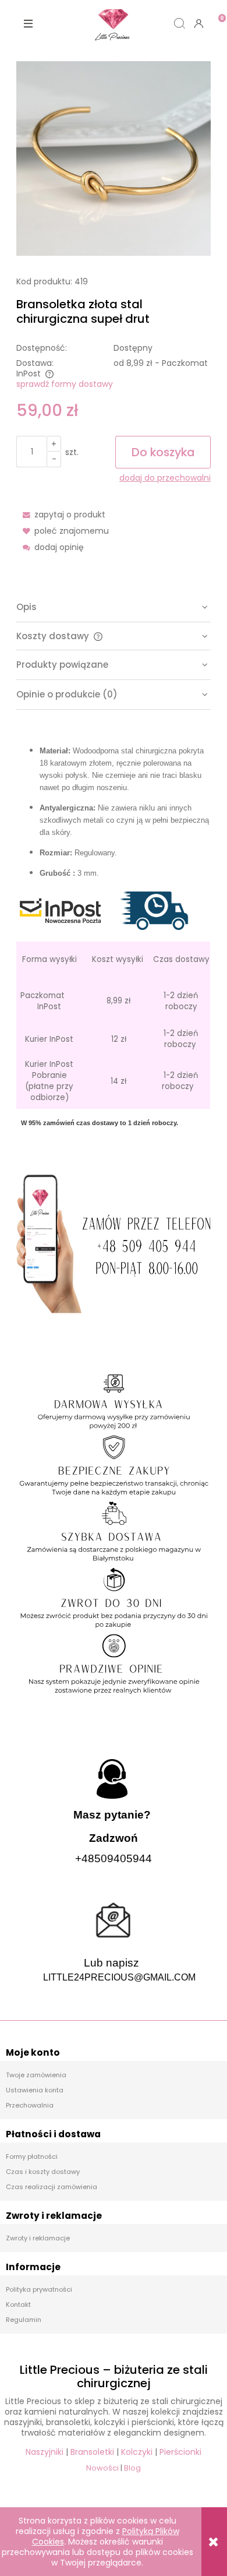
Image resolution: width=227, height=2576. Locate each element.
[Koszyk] (217, 14)
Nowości (102, 2468)
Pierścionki (180, 2452)
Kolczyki (137, 2452)
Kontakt (18, 2304)
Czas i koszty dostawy (43, 2172)
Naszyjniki (45, 2452)
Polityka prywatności (39, 2289)
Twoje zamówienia (36, 2075)
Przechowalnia (30, 2105)
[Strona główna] (114, 23)
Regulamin (24, 2320)
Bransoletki (92, 2452)
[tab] (114, 607)
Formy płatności (32, 2156)
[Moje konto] (198, 23)
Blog (132, 2468)
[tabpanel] (114, 928)
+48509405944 (114, 1858)
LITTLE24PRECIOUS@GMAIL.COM (119, 1977)
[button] (29, 23)
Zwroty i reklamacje (38, 2238)
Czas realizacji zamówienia (52, 2187)
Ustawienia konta (35, 2090)
